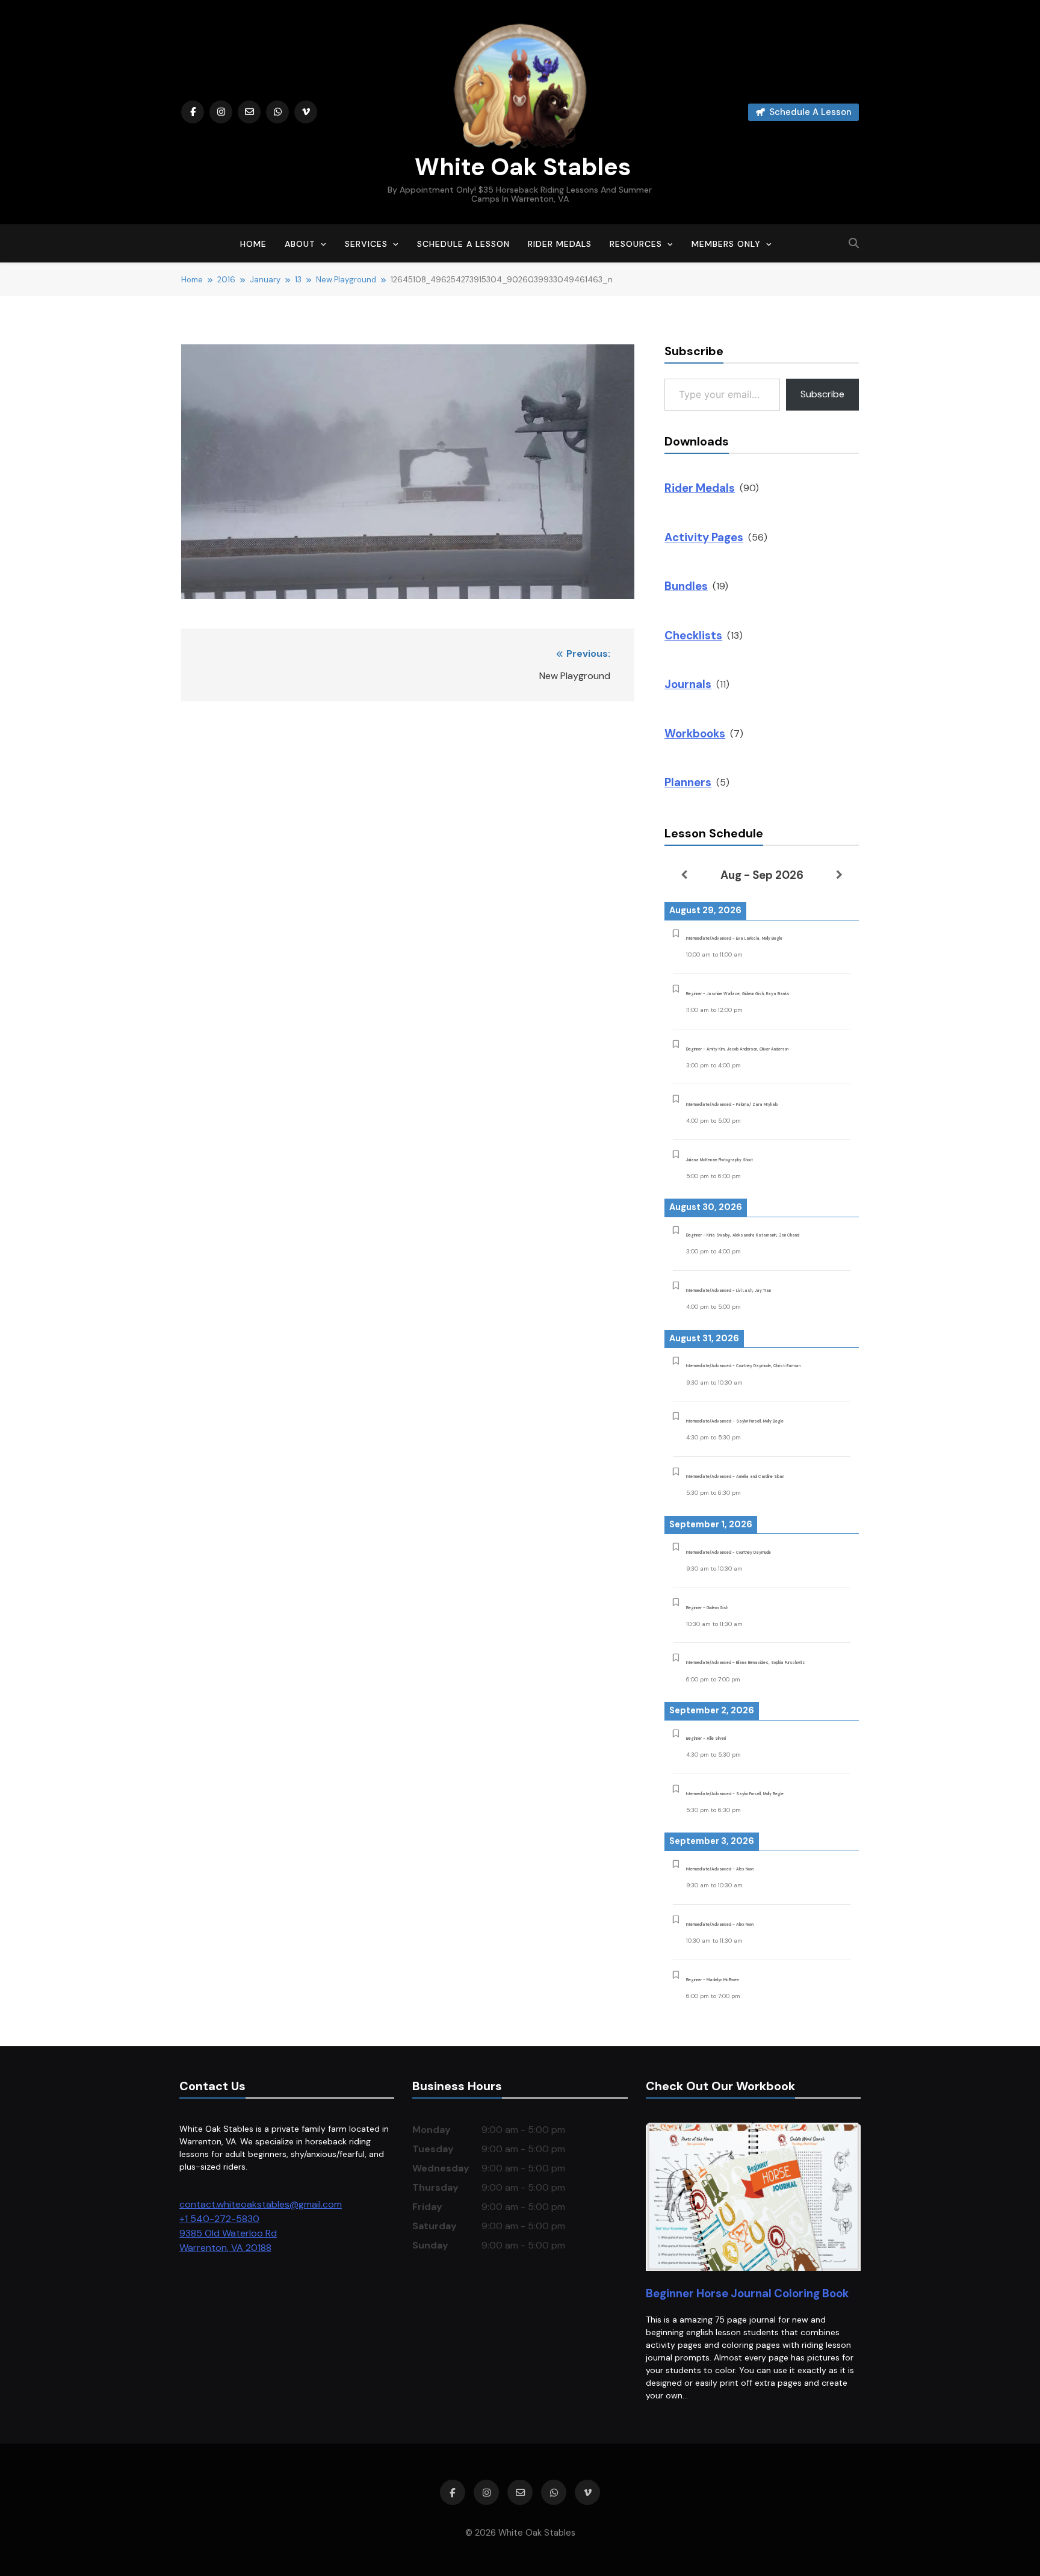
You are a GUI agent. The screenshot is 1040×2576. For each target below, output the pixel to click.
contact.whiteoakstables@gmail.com (261, 2204)
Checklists (693, 635)
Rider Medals (560, 244)
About (300, 244)
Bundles (686, 586)
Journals (688, 684)
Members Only (726, 244)
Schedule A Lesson (463, 244)
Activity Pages (704, 537)
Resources (636, 244)
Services (366, 244)
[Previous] (684, 875)
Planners (688, 782)
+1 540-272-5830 (219, 2219)
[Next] (839, 875)
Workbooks (695, 734)
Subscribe (822, 394)
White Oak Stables (520, 167)
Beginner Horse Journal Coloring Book (747, 2293)
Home (253, 244)
